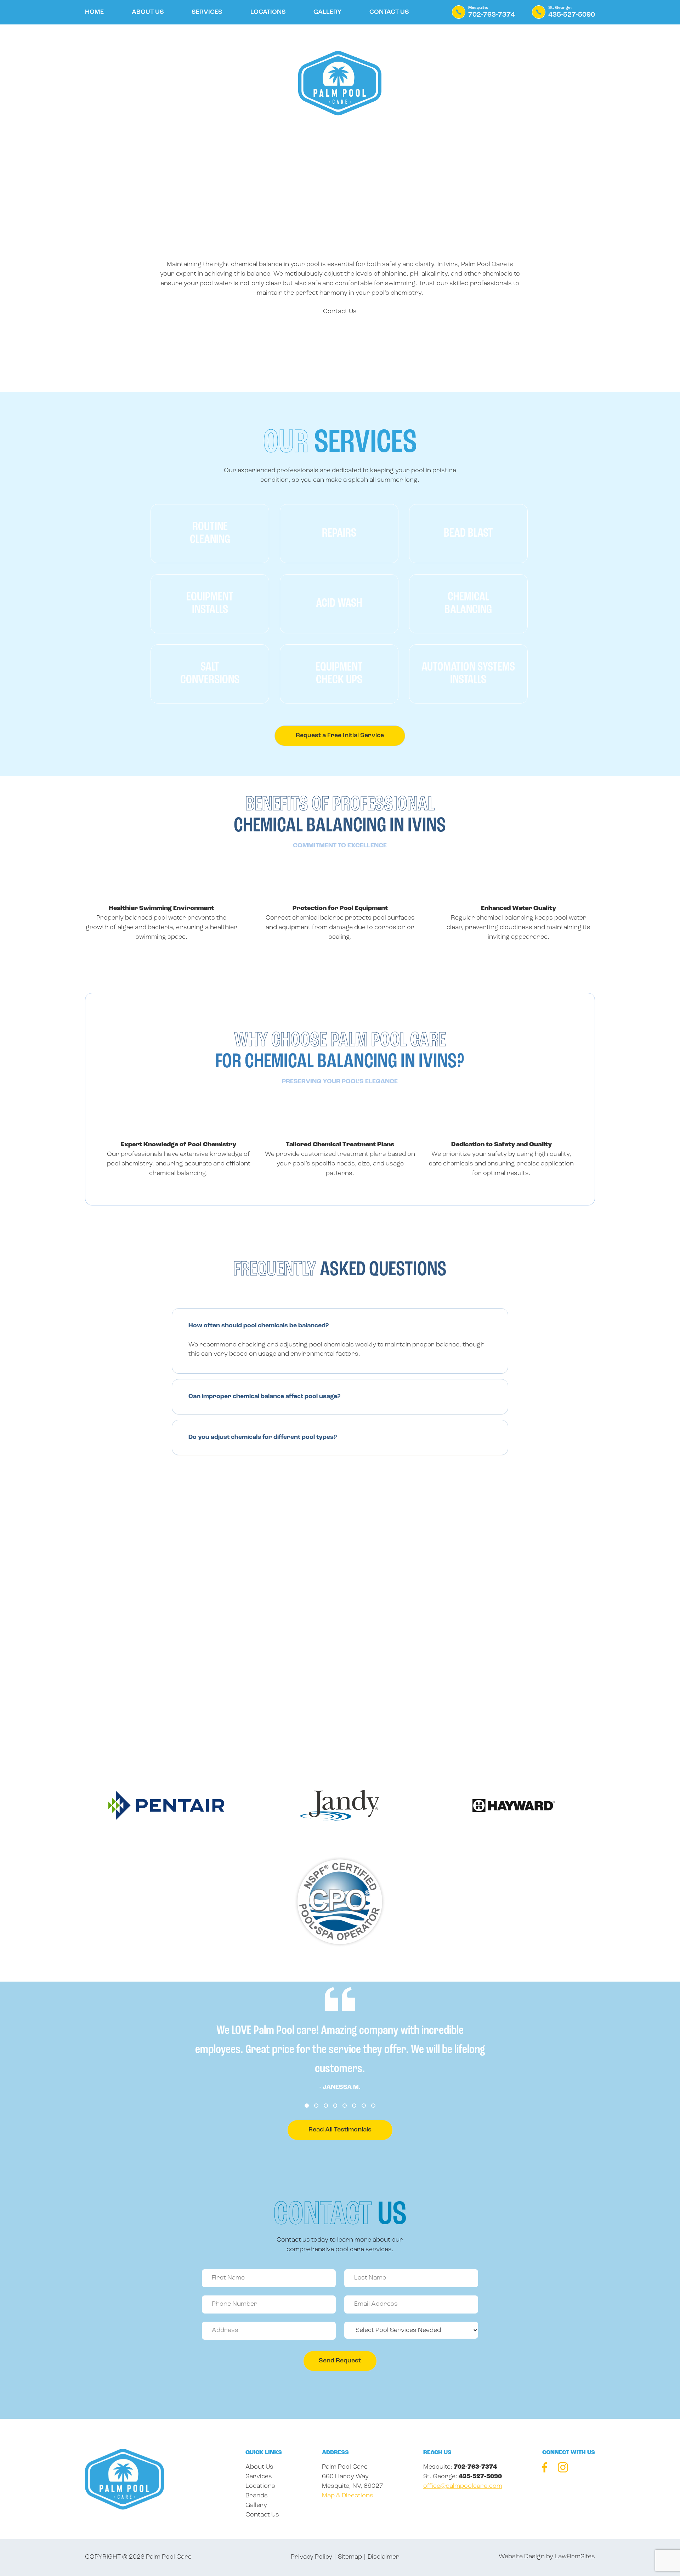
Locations (268, 12)
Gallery (327, 12)
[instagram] (563, 2469)
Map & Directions (348, 2496)
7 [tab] (364, 2106)
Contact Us (389, 12)
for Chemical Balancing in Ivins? (340, 1051)
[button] (340, 1326)
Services (207, 12)
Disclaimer (384, 2557)
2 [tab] (316, 2106)
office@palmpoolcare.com (463, 2486)
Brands (257, 2496)
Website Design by (526, 2557)
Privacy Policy (311, 2557)
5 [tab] (345, 2106)
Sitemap (350, 2557)
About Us (148, 12)
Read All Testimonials (340, 2130)
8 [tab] (373, 2106)
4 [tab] (335, 2106)
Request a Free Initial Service (340, 736)
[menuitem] (94, 16)
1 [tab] (307, 2106)
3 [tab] (326, 2106)
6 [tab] (354, 2106)
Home (94, 12)
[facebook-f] (545, 2469)
